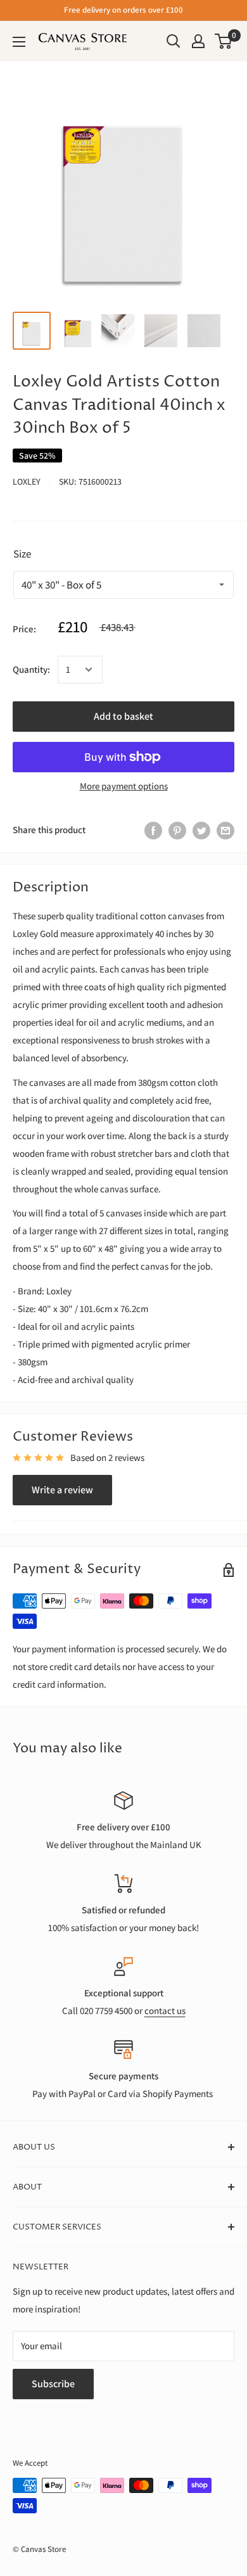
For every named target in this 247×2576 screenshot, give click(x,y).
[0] (224, 41)
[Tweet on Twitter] (201, 830)
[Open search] (174, 41)
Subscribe (53, 2384)
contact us (165, 2011)
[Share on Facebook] (153, 830)
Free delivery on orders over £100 (123, 10)
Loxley (27, 481)
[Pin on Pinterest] (177, 830)
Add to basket (123, 716)
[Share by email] (225, 830)
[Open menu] (19, 42)
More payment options (124, 786)
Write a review (62, 1490)
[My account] (198, 41)
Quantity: (31, 669)
